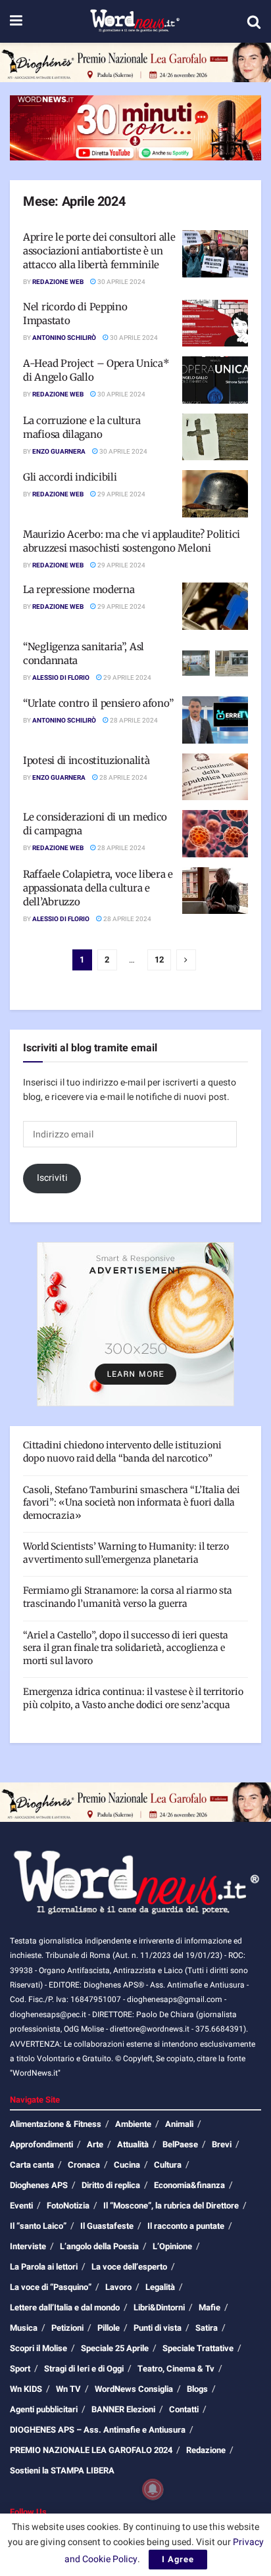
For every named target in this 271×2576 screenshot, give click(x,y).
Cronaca (84, 2165)
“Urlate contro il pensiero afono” (98, 703)
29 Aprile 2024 (121, 494)
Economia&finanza (189, 2185)
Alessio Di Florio (61, 678)
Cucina (127, 2165)
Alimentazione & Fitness (56, 2124)
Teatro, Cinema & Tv (176, 2369)
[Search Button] (254, 22)
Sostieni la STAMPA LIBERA (62, 2470)
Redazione (206, 2450)
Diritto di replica (111, 2185)
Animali (179, 2124)
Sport (20, 2369)
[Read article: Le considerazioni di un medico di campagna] (215, 834)
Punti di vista (158, 2328)
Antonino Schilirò (64, 338)
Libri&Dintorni (159, 2307)
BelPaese (180, 2144)
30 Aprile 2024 (121, 282)
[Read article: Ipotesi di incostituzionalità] (215, 777)
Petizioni (67, 2328)
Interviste (28, 2246)
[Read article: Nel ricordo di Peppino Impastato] (215, 323)
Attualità (133, 2144)
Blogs (197, 2389)
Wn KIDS (26, 2389)
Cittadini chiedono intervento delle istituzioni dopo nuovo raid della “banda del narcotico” (122, 1452)
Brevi (222, 2144)
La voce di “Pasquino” (51, 2287)
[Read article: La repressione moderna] (215, 606)
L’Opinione (172, 2246)
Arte (95, 2144)
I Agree (178, 2559)
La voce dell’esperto (129, 2267)
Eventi (21, 2206)
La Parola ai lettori (44, 2267)
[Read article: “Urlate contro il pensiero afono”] (215, 720)
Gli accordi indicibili (70, 477)
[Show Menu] (16, 21)
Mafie (209, 2307)
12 (159, 960)
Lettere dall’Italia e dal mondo (65, 2307)
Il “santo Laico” (38, 2226)
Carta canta (32, 2165)
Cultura (168, 2165)
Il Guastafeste (107, 2226)
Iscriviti (52, 1178)
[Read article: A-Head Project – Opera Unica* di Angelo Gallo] (215, 380)
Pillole (109, 2328)
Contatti (184, 2409)
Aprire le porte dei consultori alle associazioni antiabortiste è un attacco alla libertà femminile (99, 251)
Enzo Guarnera (59, 452)
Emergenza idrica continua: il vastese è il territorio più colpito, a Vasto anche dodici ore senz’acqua (133, 1698)
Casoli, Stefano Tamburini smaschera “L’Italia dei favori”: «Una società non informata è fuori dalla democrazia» (132, 1503)
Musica (24, 2328)
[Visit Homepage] (135, 22)
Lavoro (118, 2287)
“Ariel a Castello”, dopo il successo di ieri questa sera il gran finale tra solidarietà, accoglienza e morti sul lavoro (126, 1648)
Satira (207, 2328)
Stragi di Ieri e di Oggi (84, 2369)
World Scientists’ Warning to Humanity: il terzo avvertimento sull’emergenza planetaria (126, 1553)
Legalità (160, 2287)
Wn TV (68, 2389)
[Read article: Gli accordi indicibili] (215, 494)
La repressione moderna (79, 589)
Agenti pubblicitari (44, 2409)
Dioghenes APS (39, 2185)
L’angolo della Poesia (99, 2246)
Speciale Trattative (198, 2348)
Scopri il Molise (38, 2348)
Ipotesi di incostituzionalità (86, 760)
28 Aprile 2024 (133, 721)
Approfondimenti (41, 2144)
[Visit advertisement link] (135, 62)
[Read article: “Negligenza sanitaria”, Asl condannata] (215, 663)
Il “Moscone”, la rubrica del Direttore (171, 2206)
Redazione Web (58, 282)
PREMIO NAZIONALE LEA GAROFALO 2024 (91, 2450)
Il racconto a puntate (186, 2226)
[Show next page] (186, 960)
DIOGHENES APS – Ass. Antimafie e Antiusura (98, 2430)
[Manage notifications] (153, 2489)
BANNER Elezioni (123, 2409)
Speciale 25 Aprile (115, 2348)
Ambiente (133, 2124)
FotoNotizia (68, 2206)
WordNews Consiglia (134, 2389)
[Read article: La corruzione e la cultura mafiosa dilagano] (215, 437)
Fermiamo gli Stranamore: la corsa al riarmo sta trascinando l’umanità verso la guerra (128, 1597)
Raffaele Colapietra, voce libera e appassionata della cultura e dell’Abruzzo (98, 888)
